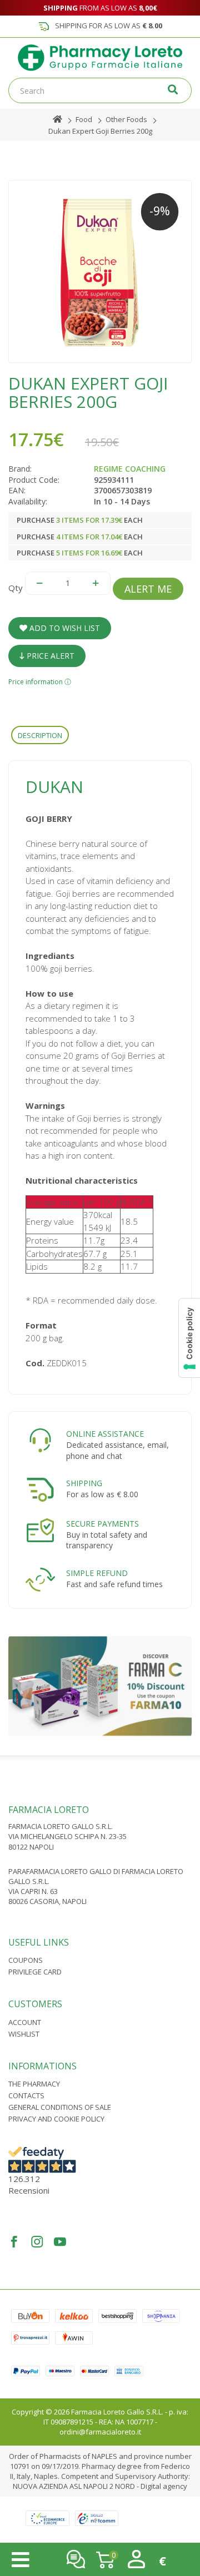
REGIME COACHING (130, 469)
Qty (16, 588)
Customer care (76, 2559)
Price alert (49, 656)
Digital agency (164, 2486)
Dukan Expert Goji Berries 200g (100, 131)
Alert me (148, 589)
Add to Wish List (64, 628)
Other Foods (126, 119)
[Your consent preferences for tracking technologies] (189, 1338)
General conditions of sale (60, 2107)
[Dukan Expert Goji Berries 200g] (100, 271)
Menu (21, 2560)
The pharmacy (34, 2084)
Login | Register (136, 2559)
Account (25, 2022)
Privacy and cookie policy (56, 2119)
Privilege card (35, 1972)
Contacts (26, 2095)
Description (40, 735)
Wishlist (24, 2034)
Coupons (26, 1960)
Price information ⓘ (40, 682)
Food (84, 119)
